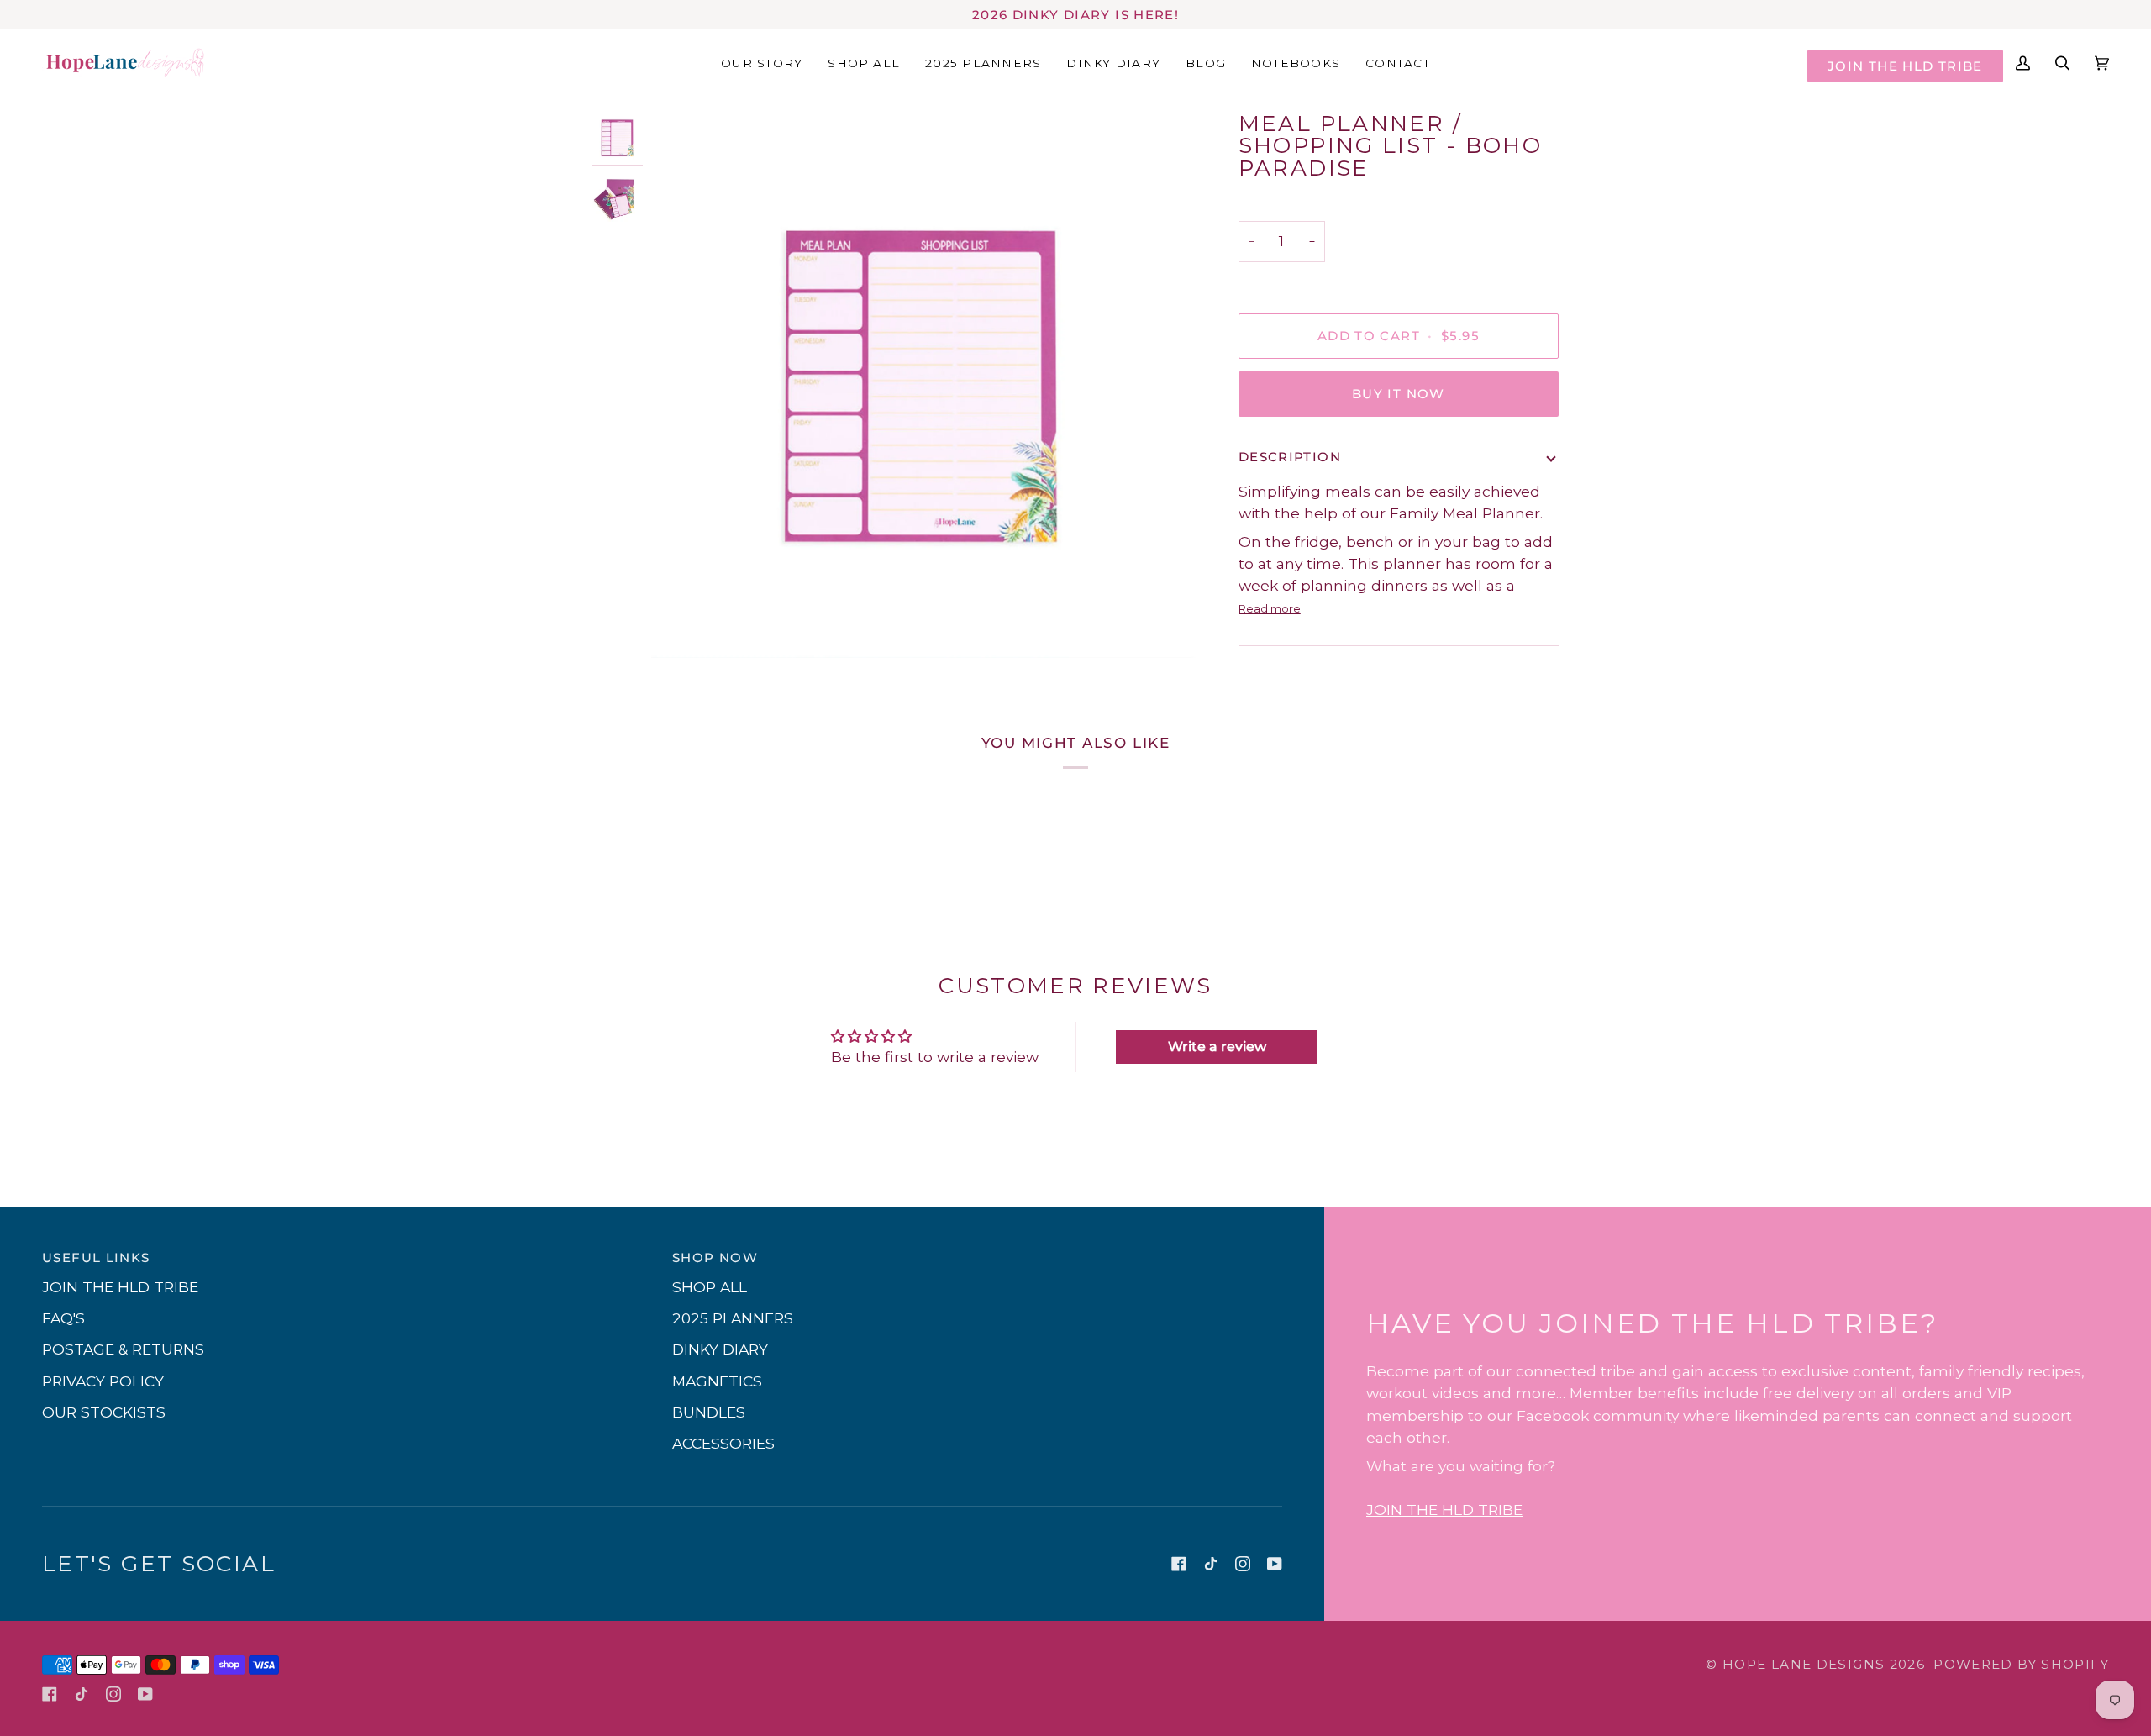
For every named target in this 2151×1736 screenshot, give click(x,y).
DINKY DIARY (720, 1349)
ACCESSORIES (723, 1443)
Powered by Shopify (2021, 1664)
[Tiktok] (1211, 1564)
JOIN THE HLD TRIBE (1905, 66)
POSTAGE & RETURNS (123, 1349)
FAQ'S (63, 1318)
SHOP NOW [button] (715, 1257)
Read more (1270, 608)
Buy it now (1399, 394)
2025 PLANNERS (733, 1318)
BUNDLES (709, 1412)
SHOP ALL (710, 1287)
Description (1290, 457)
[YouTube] (1275, 1564)
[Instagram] (1243, 1564)
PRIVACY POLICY (103, 1381)
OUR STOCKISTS (104, 1412)
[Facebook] (1179, 1564)
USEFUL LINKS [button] (96, 1257)
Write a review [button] (1217, 1047)
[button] (1113, 63)
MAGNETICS (717, 1381)
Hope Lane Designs (1804, 1664)
